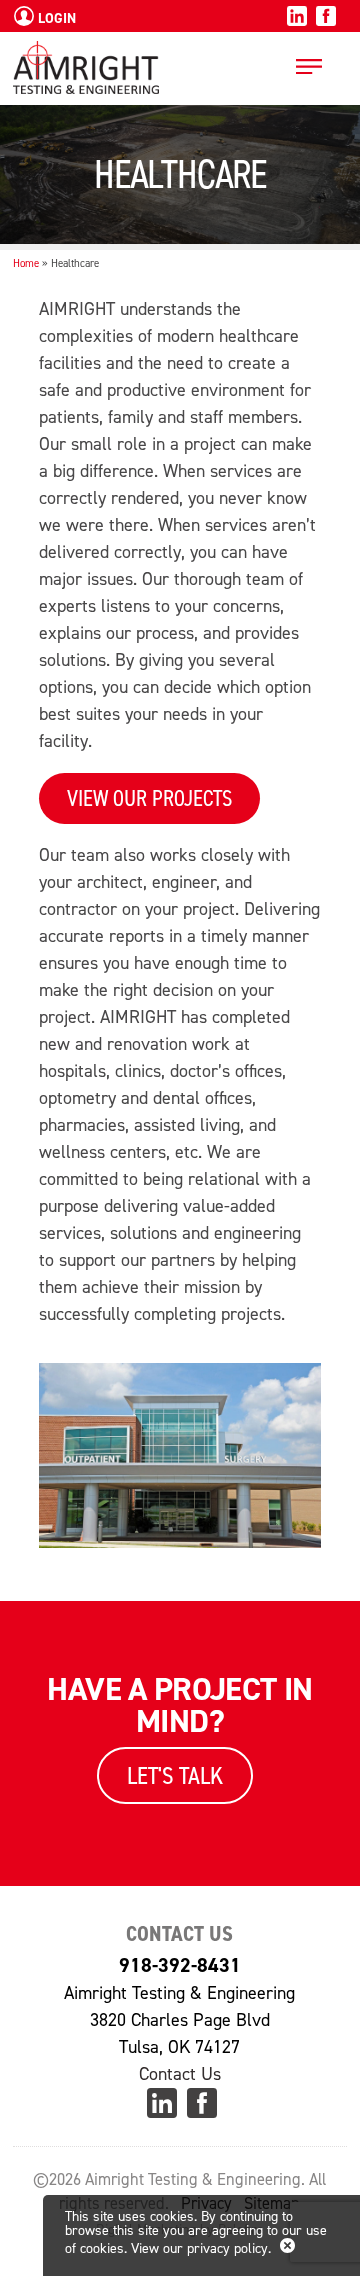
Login (55, 18)
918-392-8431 (180, 1965)
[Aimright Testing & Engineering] (86, 80)
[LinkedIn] (297, 21)
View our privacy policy (199, 2248)
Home (26, 263)
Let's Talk (175, 1775)
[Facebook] (326, 21)
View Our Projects (149, 798)
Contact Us (180, 2074)
